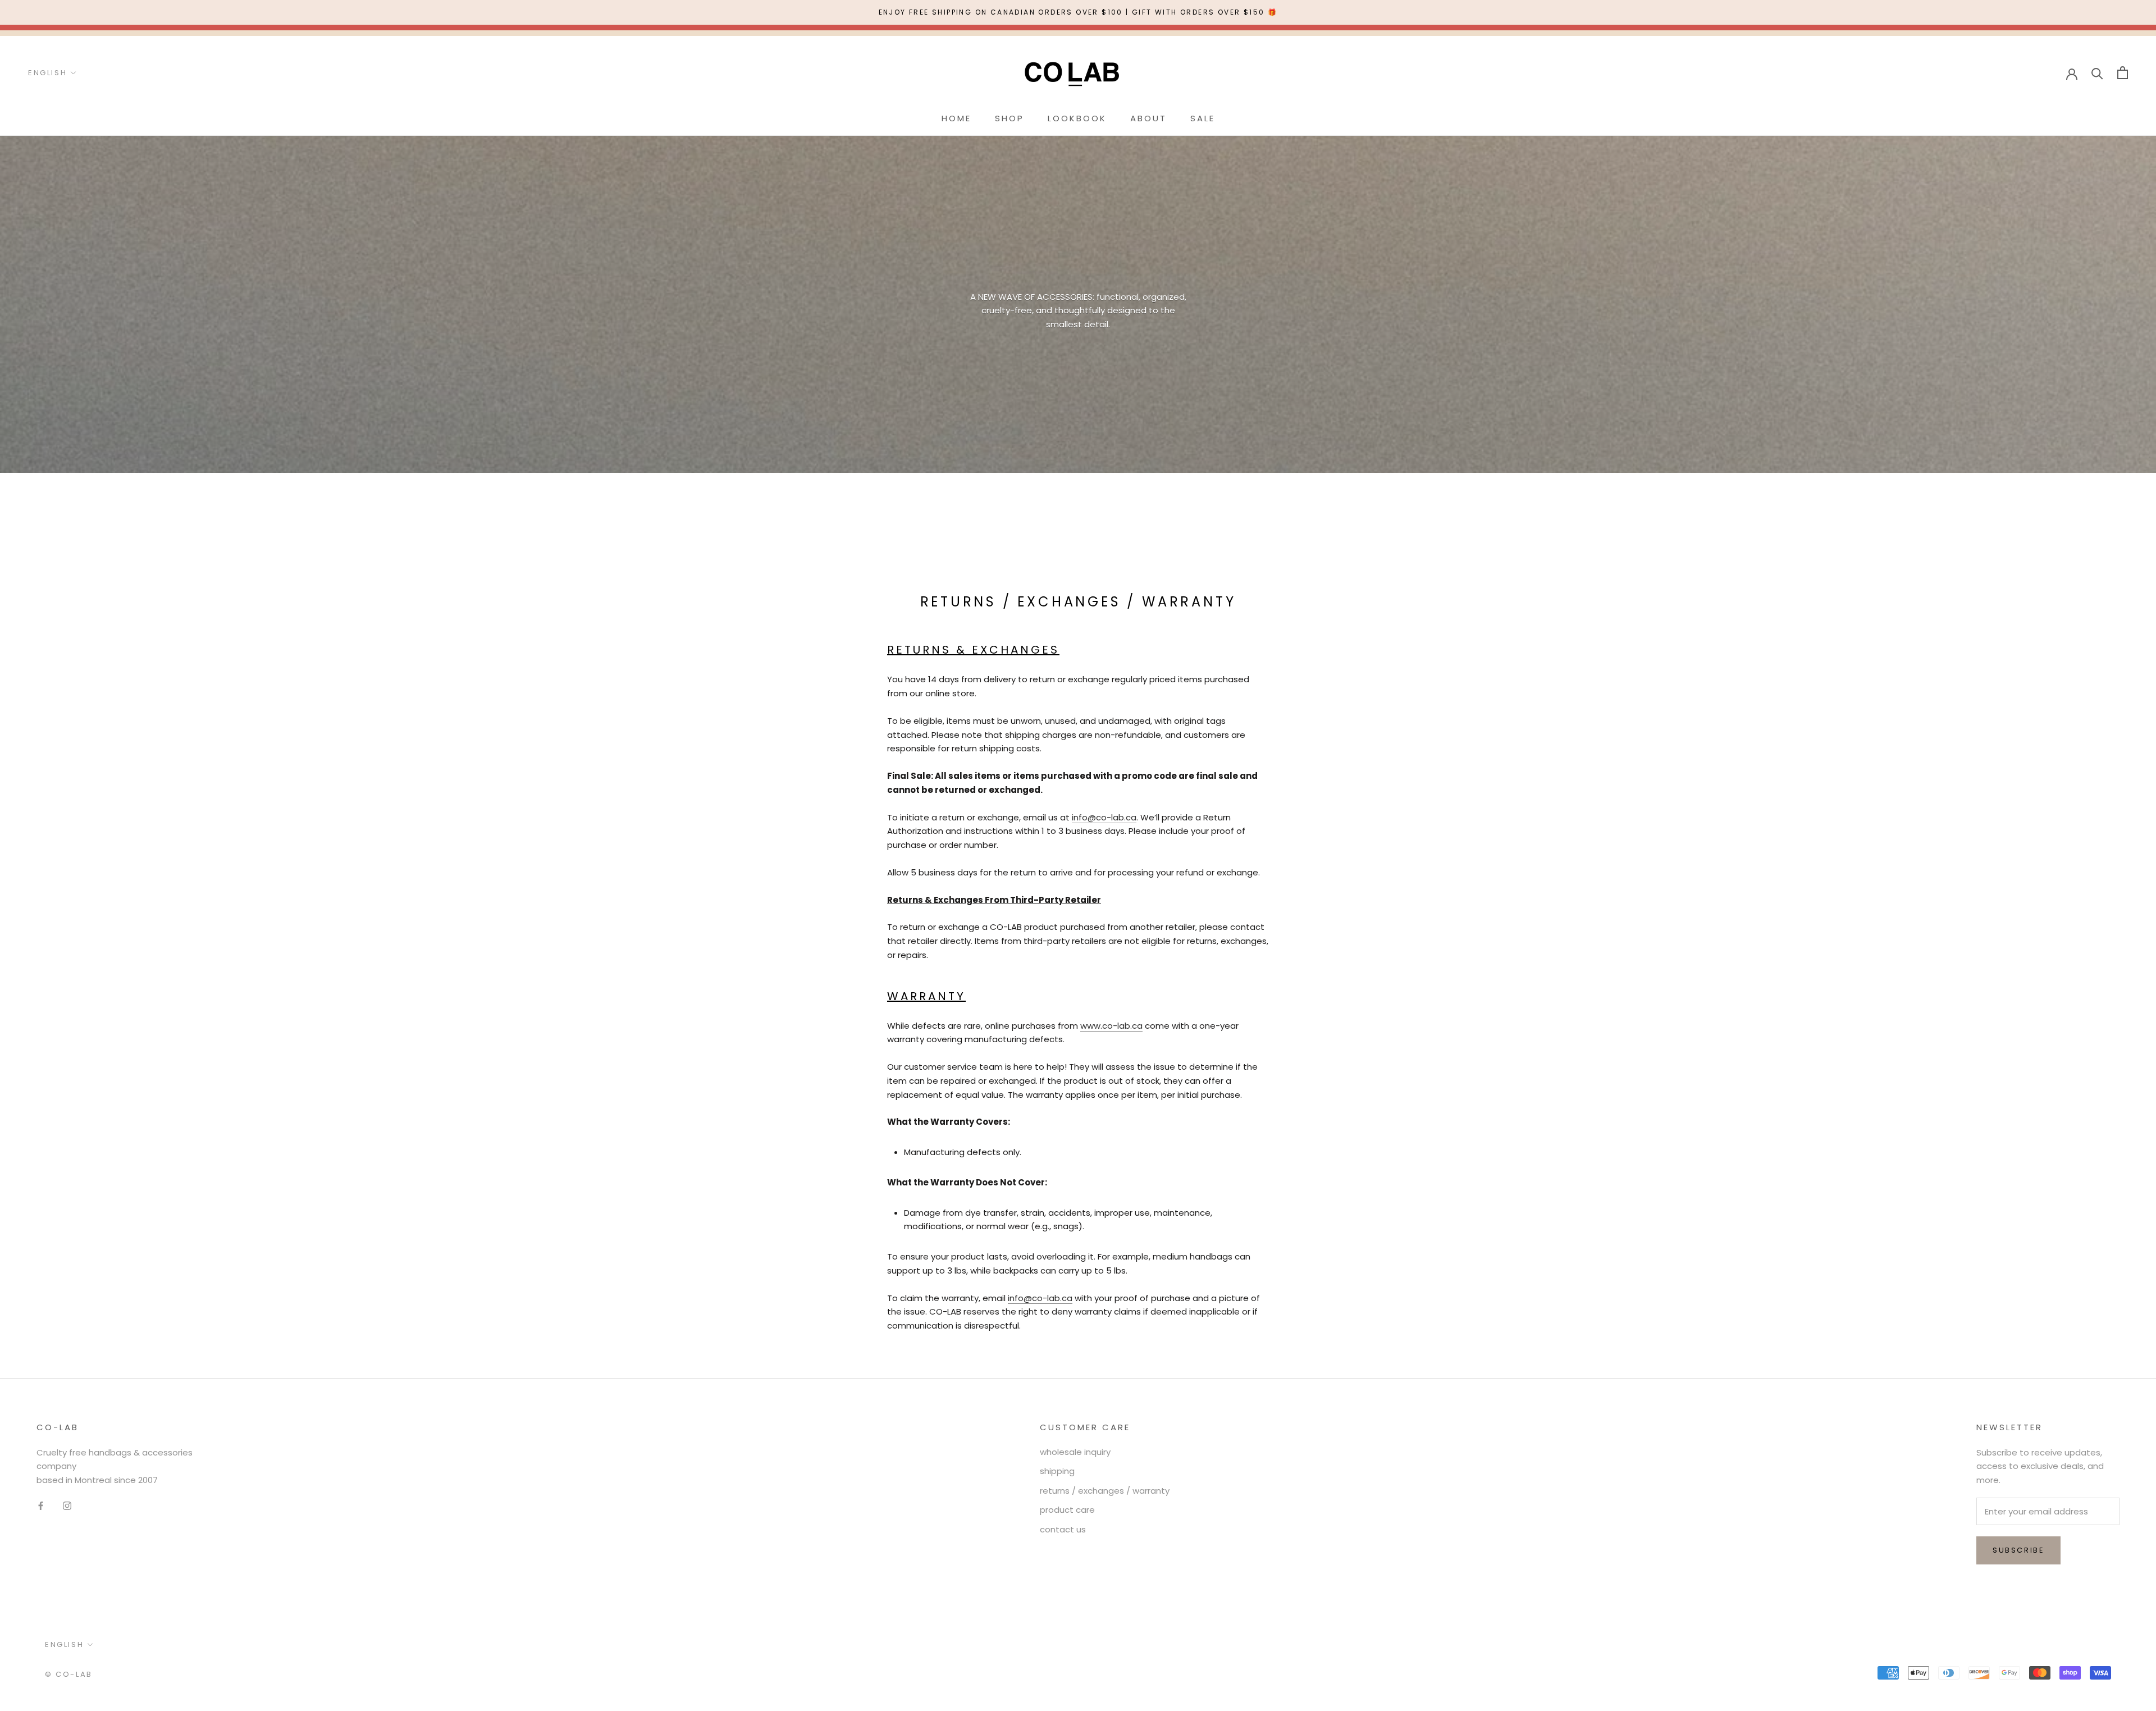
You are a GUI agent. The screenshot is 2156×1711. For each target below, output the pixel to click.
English (47, 73)
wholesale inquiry (1075, 1452)
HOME (956, 118)
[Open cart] (2123, 73)
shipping (1057, 1471)
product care (1067, 1510)
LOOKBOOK (1077, 118)
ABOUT (1148, 118)
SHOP (1010, 118)
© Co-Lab (69, 1674)
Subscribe (2018, 1550)
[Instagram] (67, 1506)
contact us (1063, 1529)
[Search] (2097, 73)
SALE (1203, 118)
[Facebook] (41, 1506)
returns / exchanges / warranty (1105, 1491)
